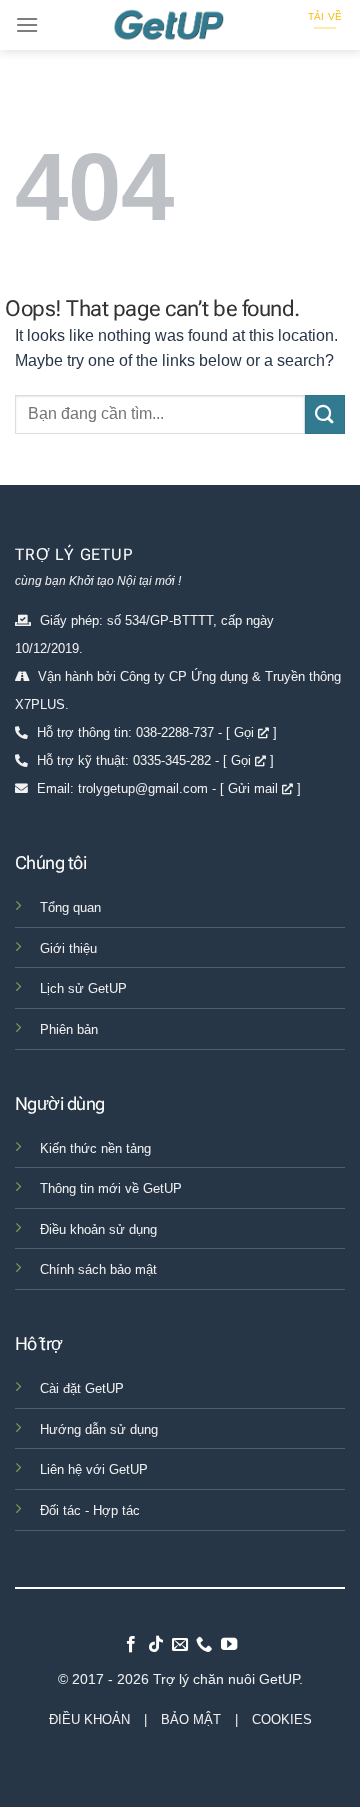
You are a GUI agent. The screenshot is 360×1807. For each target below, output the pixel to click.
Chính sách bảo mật (98, 1269)
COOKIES (282, 1719)
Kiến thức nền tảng (95, 1148)
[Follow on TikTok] (155, 1645)
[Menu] (27, 24)
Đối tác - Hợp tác (90, 1510)
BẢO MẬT (191, 1719)
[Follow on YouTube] (229, 1645)
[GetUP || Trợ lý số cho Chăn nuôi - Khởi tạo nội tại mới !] (180, 25)
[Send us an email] (180, 1645)
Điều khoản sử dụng (98, 1229)
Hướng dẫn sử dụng (99, 1429)
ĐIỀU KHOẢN (89, 1719)
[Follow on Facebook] (131, 1645)
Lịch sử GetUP (83, 988)
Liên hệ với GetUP (94, 1469)
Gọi (246, 732)
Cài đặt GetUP (82, 1388)
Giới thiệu (68, 948)
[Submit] (325, 414)
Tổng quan (70, 907)
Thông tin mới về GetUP (111, 1188)
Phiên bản (69, 1029)
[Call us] (204, 1645)
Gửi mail (255, 788)
